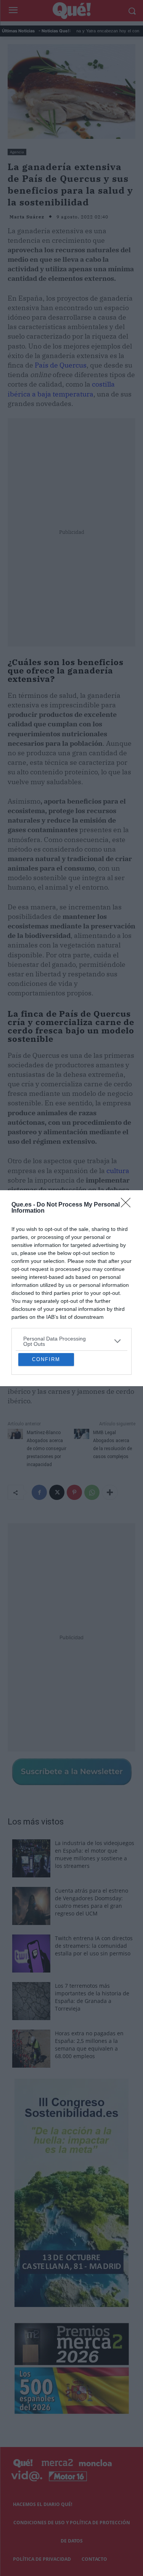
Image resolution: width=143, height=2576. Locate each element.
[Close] (128, 1139)
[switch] (114, 1293)
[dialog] (71, 1288)
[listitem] (71, 1275)
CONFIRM (46, 1425)
